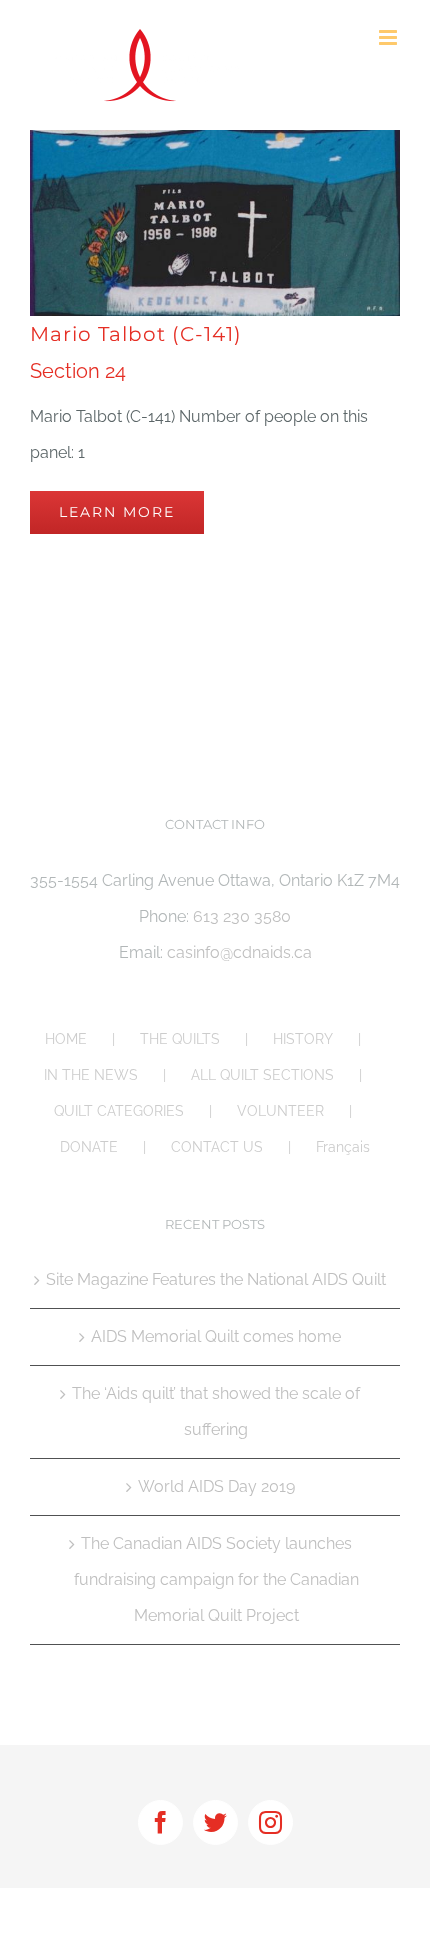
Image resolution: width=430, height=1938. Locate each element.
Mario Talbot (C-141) (136, 334)
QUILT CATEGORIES (119, 1111)
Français (343, 1147)
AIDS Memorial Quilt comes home (216, 1336)
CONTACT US (217, 1147)
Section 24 (78, 371)
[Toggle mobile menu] (389, 37)
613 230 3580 (242, 916)
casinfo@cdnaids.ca (239, 952)
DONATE (89, 1147)
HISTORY (303, 1039)
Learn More (117, 512)
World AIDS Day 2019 (216, 1486)
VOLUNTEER (280, 1111)
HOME (66, 1039)
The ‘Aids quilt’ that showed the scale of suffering (216, 1411)
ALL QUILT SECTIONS (262, 1075)
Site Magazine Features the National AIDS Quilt (216, 1279)
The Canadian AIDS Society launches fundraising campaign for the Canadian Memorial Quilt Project (216, 1579)
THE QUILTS (180, 1039)
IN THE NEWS (91, 1075)
